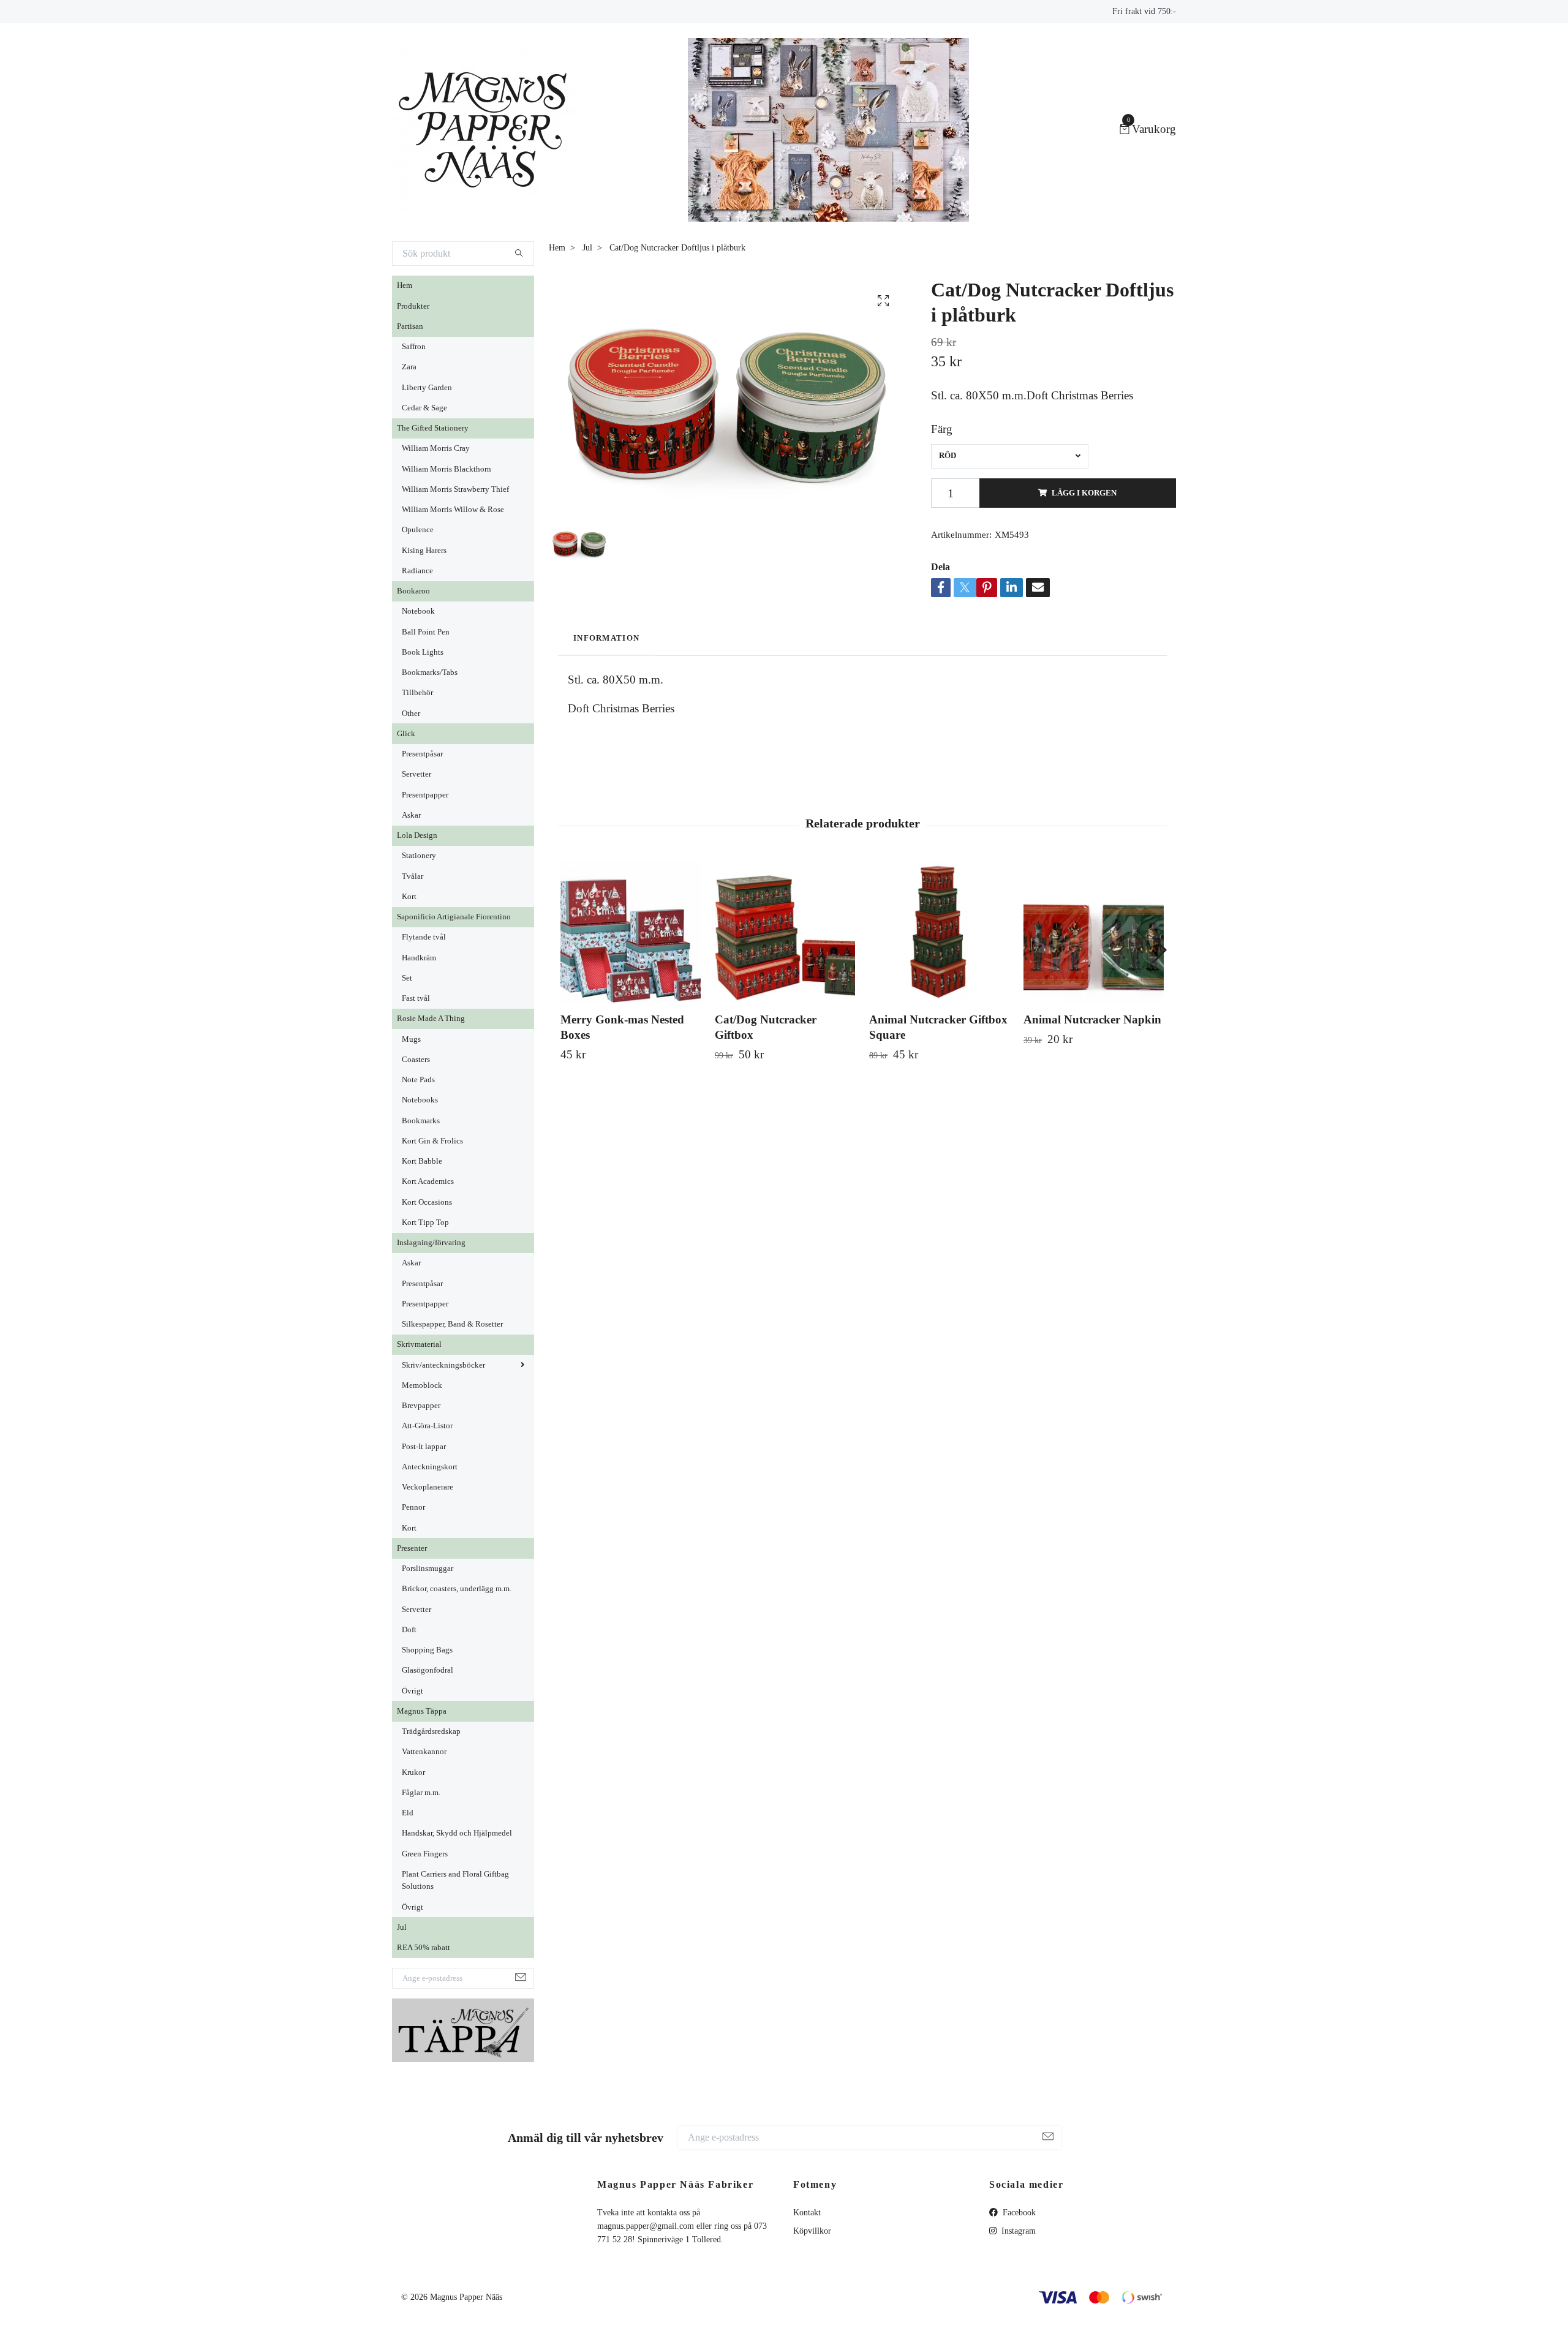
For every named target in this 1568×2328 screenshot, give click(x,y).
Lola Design (417, 835)
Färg (942, 429)
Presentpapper (425, 795)
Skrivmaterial (419, 1344)
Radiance (417, 571)
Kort (409, 897)
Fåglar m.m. (421, 1793)
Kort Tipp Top (425, 1222)
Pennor (413, 1507)
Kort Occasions (427, 1202)
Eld (408, 1813)
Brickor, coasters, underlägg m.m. (457, 1589)
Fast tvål (416, 998)
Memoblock (422, 1385)
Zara (409, 367)
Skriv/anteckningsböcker (443, 1365)
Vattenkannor (424, 1752)
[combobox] (1010, 456)
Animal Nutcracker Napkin (1092, 1019)
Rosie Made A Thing (431, 1019)
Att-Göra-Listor (427, 1426)
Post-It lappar (424, 1447)
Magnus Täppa (422, 1711)
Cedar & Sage (424, 408)
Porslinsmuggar (428, 1569)
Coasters (416, 1060)
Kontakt (807, 2213)
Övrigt (413, 1691)
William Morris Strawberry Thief (455, 489)
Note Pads (418, 1080)
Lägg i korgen (1084, 493)
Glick (406, 734)
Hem (405, 285)
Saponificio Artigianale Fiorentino (454, 917)
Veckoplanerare (428, 1487)
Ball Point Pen (426, 632)
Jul (402, 1927)
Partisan (410, 326)
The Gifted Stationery (433, 428)
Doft (409, 1630)
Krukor (413, 1772)
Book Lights (423, 652)
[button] (1159, 950)
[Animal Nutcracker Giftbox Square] (939, 932)
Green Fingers (425, 1854)
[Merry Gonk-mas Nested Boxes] (631, 932)
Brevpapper (421, 1406)
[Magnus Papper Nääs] (484, 130)
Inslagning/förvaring (431, 1243)
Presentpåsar (422, 754)
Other (411, 714)
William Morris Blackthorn (447, 469)
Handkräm (419, 958)
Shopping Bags (427, 1650)
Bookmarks (421, 1121)
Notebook (418, 611)
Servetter (417, 774)
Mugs (411, 1039)
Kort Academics (428, 1181)
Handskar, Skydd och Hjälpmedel (457, 1833)
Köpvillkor (812, 2231)
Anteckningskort (430, 1467)
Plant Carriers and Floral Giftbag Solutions (455, 1880)
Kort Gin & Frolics (432, 1141)
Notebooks (420, 1100)
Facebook (1018, 2213)
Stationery (419, 856)
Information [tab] (606, 638)
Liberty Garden (427, 388)
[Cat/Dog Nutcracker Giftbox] (785, 932)
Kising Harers (424, 551)
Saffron (414, 347)
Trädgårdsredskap (431, 1731)
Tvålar (413, 876)
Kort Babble (422, 1161)
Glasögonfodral (428, 1670)
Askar (411, 815)
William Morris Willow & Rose (453, 510)
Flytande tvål (424, 937)
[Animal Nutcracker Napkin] (1094, 932)
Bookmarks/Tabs (430, 672)
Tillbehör (417, 693)
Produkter (413, 306)
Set (407, 978)
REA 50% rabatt (424, 1948)
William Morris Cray (436, 448)
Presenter (412, 1548)
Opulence (418, 530)
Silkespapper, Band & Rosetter (452, 1324)
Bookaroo (413, 591)
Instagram (1017, 2231)
